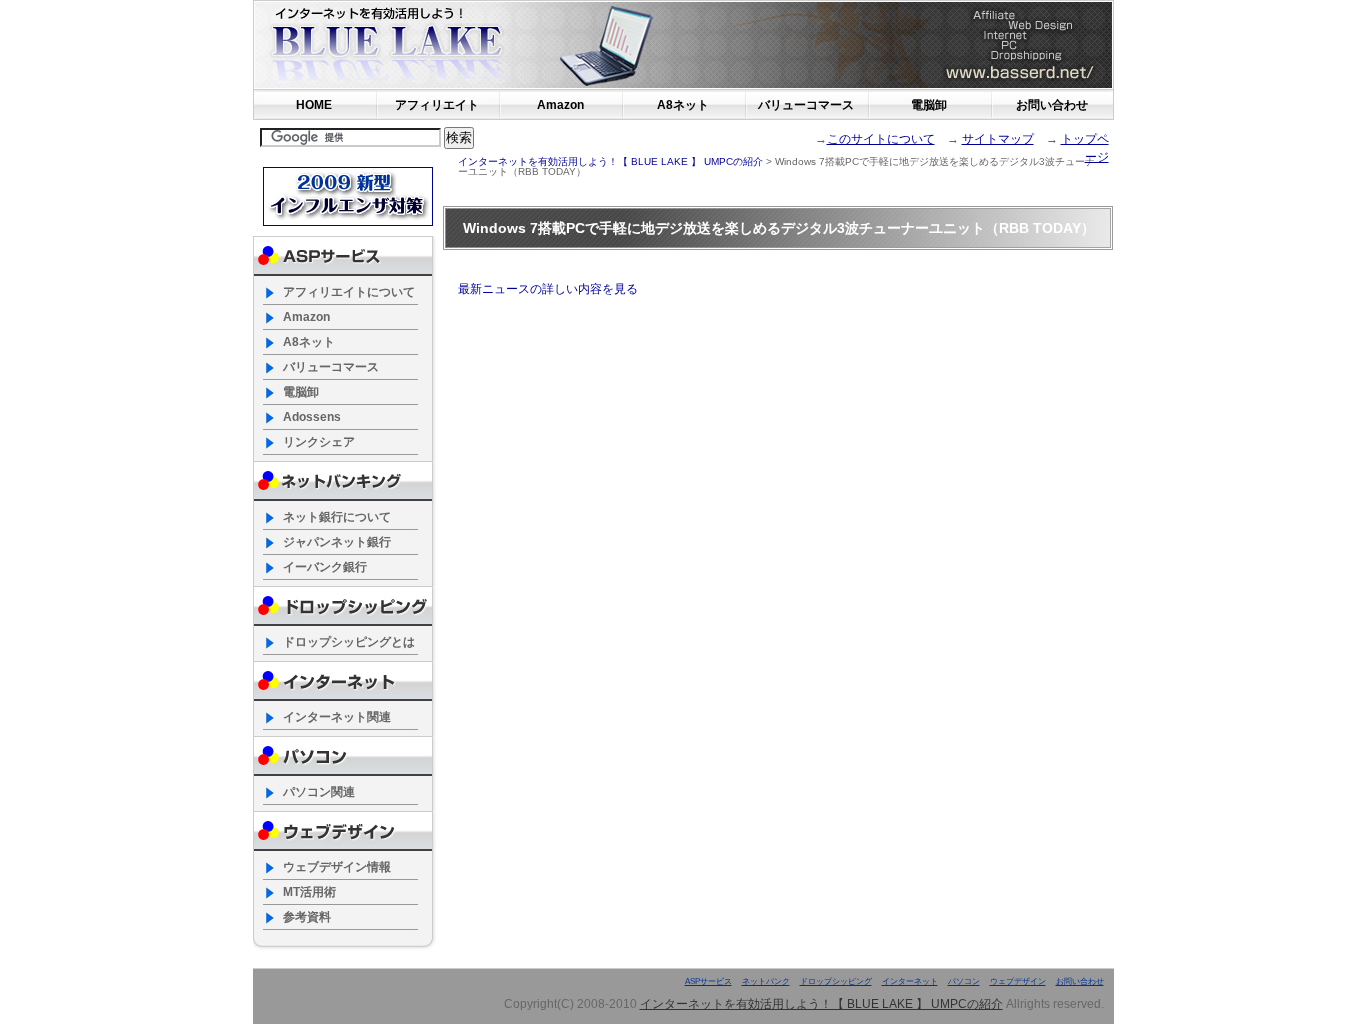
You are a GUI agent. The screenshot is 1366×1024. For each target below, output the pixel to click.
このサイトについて (881, 139)
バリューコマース (806, 105)
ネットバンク (766, 981)
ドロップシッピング (836, 981)
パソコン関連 (319, 792)
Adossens (312, 417)
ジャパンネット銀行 (337, 542)
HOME (314, 105)
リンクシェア (319, 442)
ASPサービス (708, 981)
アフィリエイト (437, 105)
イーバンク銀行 (325, 567)
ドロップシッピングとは (349, 642)
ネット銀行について (337, 517)
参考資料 (307, 917)
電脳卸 (929, 105)
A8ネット (683, 105)
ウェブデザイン (1018, 981)
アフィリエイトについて (349, 292)
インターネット (910, 981)
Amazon (560, 105)
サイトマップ (998, 139)
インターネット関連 (337, 717)
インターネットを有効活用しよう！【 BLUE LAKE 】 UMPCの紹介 (478, 45)
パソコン (964, 981)
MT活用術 (309, 892)
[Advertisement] (690, 190)
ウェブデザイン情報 (337, 867)
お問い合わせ (1052, 105)
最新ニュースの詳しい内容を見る (548, 289)
